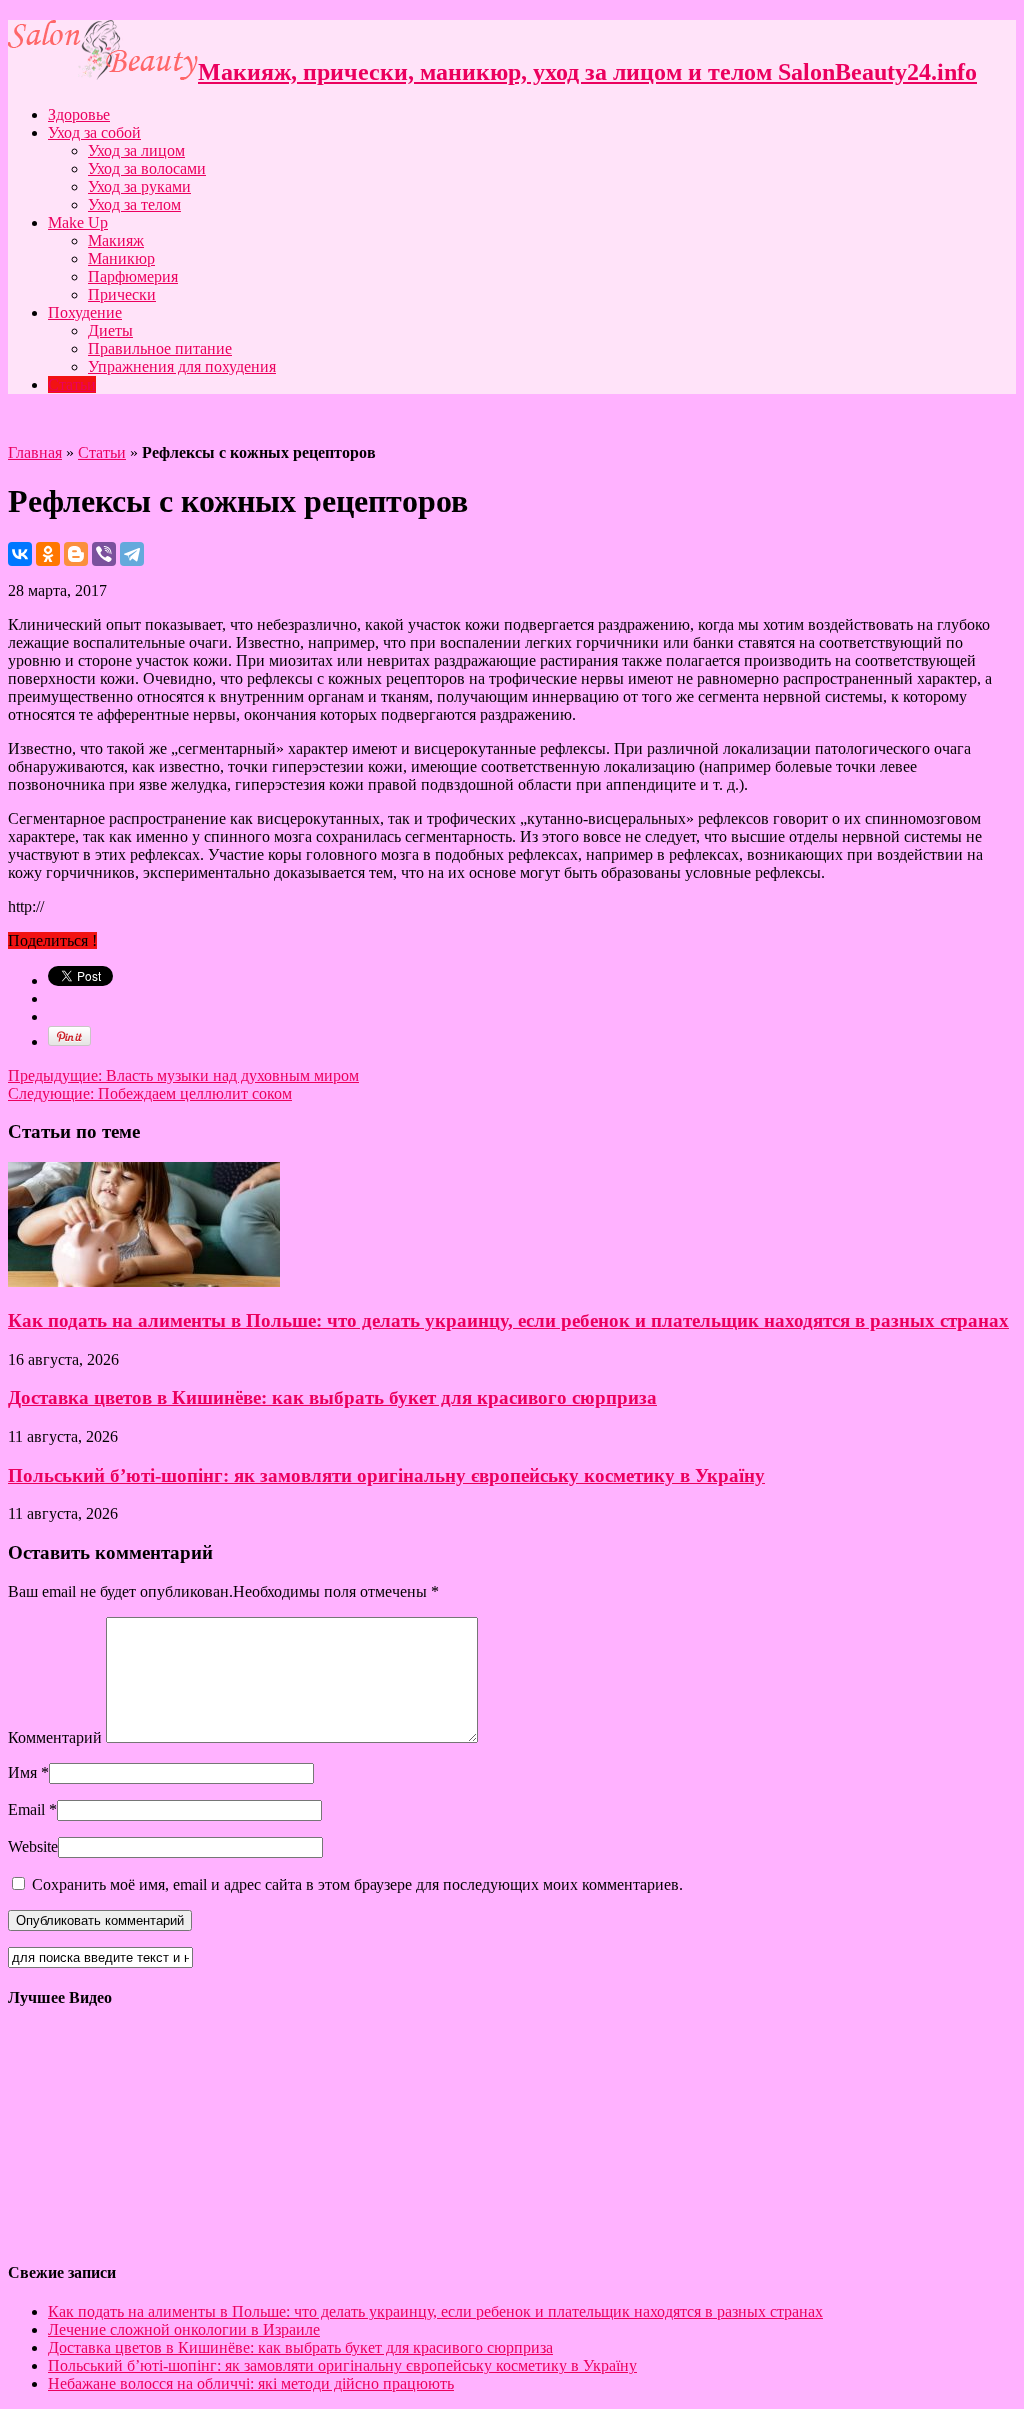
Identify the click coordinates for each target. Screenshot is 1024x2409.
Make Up (78, 222)
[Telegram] (132, 554)
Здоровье (79, 114)
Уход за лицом (136, 150)
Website (33, 1846)
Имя (22, 1772)
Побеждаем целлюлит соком (150, 1093)
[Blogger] (76, 554)
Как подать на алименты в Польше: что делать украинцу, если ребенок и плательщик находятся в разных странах (508, 1320)
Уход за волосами (147, 168)
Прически (122, 294)
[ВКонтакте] (20, 554)
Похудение (85, 312)
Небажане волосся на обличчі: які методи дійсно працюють (251, 2383)
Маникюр (121, 258)
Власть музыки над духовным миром (183, 1075)
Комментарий (55, 1737)
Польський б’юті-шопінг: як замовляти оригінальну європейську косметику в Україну (386, 1475)
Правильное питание (160, 348)
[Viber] (104, 554)
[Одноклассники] (48, 554)
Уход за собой (94, 132)
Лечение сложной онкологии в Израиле (184, 2329)
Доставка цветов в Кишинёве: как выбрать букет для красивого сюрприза (332, 1397)
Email (26, 1809)
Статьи (72, 384)
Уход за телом (134, 204)
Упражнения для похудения (182, 366)
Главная (35, 452)
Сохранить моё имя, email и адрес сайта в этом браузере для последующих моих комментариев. (357, 1884)
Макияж (116, 240)
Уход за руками (139, 186)
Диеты (110, 330)
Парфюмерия (133, 276)
